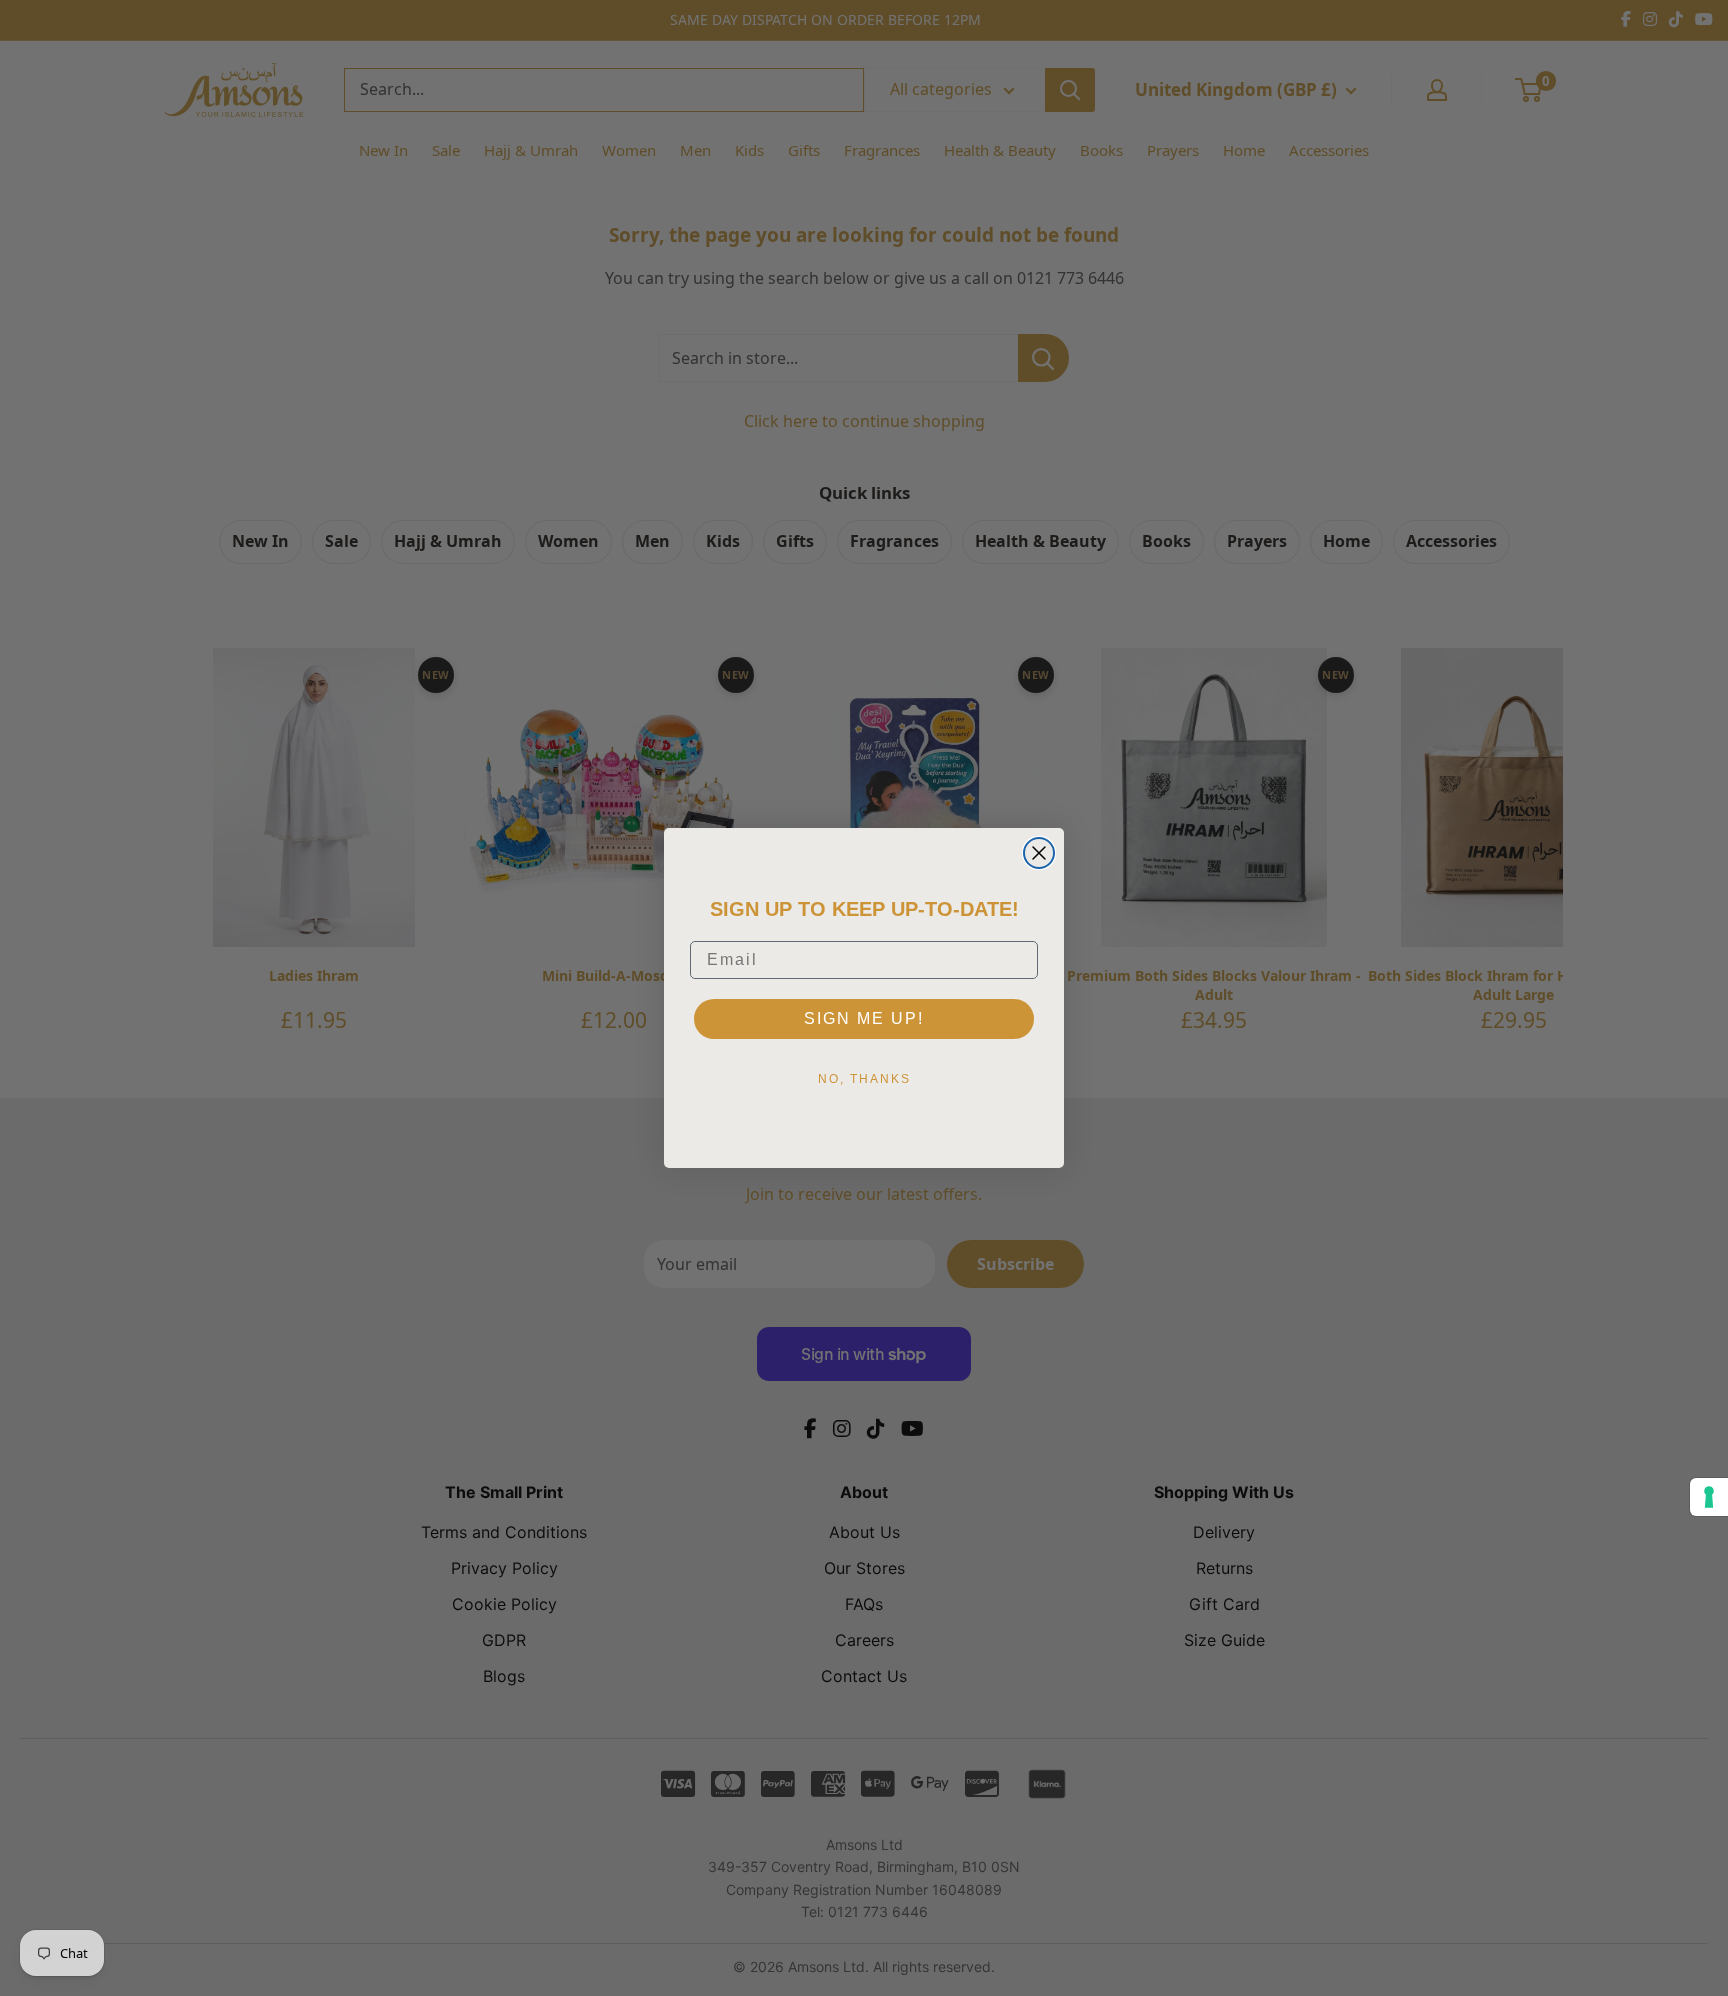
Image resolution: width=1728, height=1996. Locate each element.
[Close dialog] (1039, 853)
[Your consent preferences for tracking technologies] (1709, 1497)
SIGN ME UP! (864, 1018)
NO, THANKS (864, 1079)
